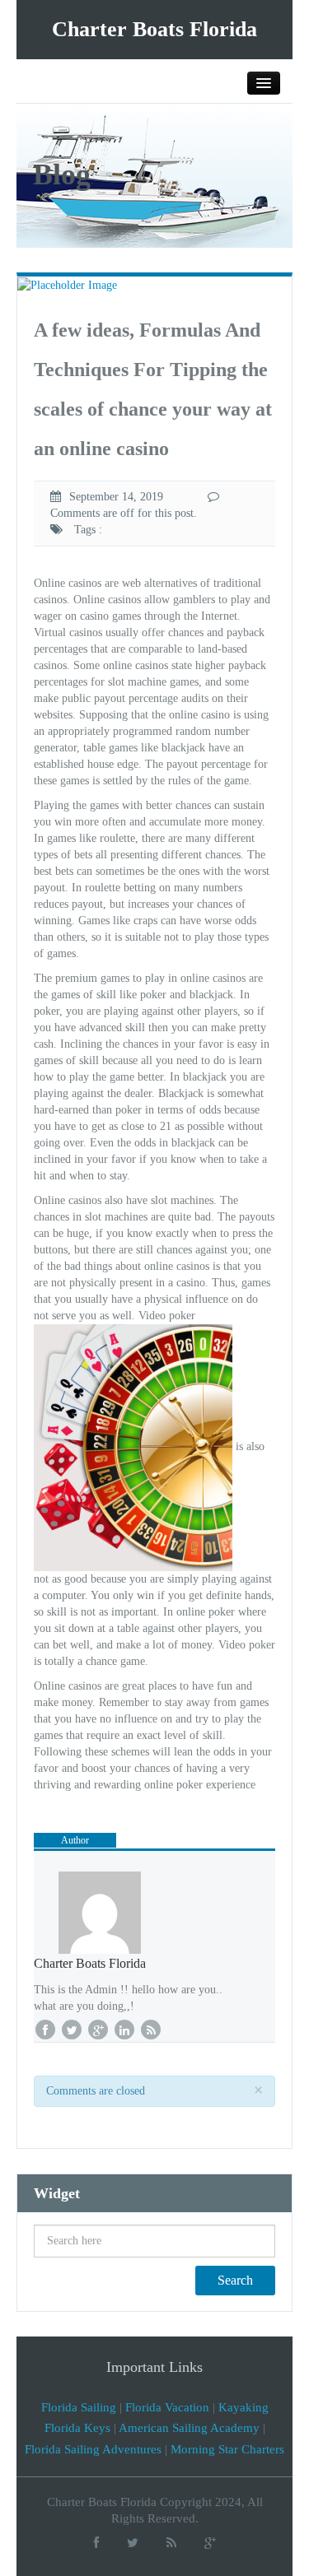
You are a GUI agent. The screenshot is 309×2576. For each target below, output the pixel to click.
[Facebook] (96, 2543)
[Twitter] (133, 2543)
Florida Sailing (79, 2407)
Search (235, 2280)
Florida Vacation (167, 2407)
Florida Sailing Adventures (93, 2449)
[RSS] (171, 2543)
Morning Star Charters (227, 2449)
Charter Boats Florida (154, 29)
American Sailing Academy (189, 2428)
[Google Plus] (210, 2543)
